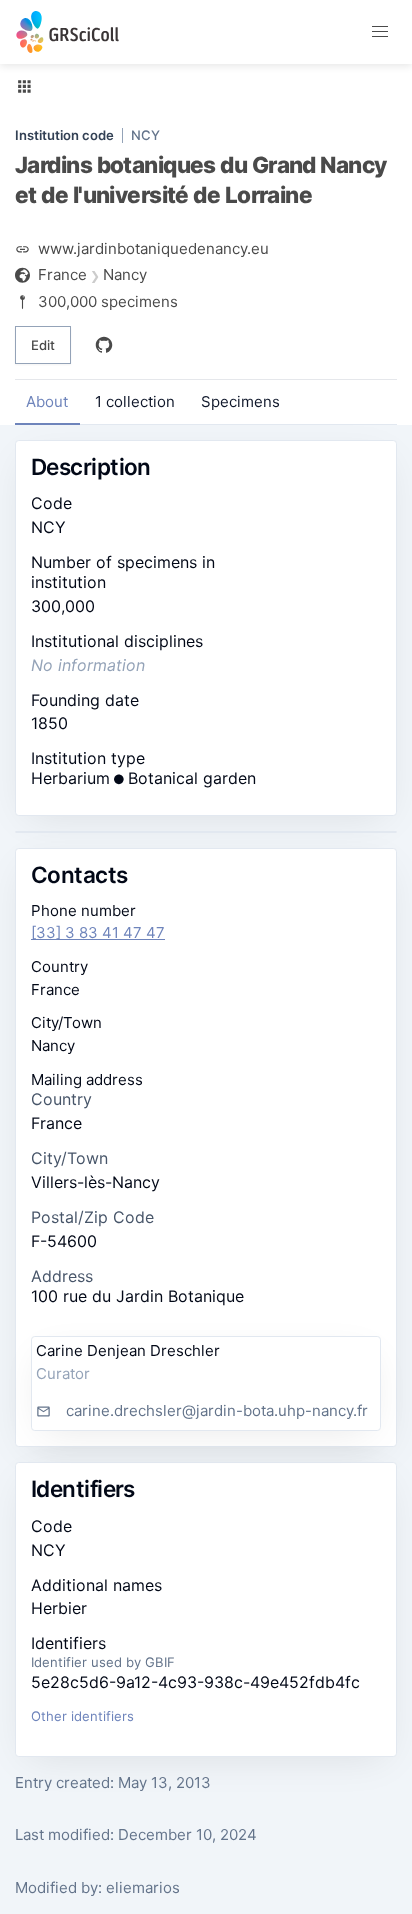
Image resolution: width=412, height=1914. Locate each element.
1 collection (135, 401)
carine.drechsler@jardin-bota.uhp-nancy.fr (217, 1410)
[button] (380, 32)
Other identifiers (82, 1716)
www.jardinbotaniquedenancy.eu (153, 248)
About (47, 401)
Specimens (240, 401)
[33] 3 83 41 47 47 (98, 932)
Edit (43, 345)
